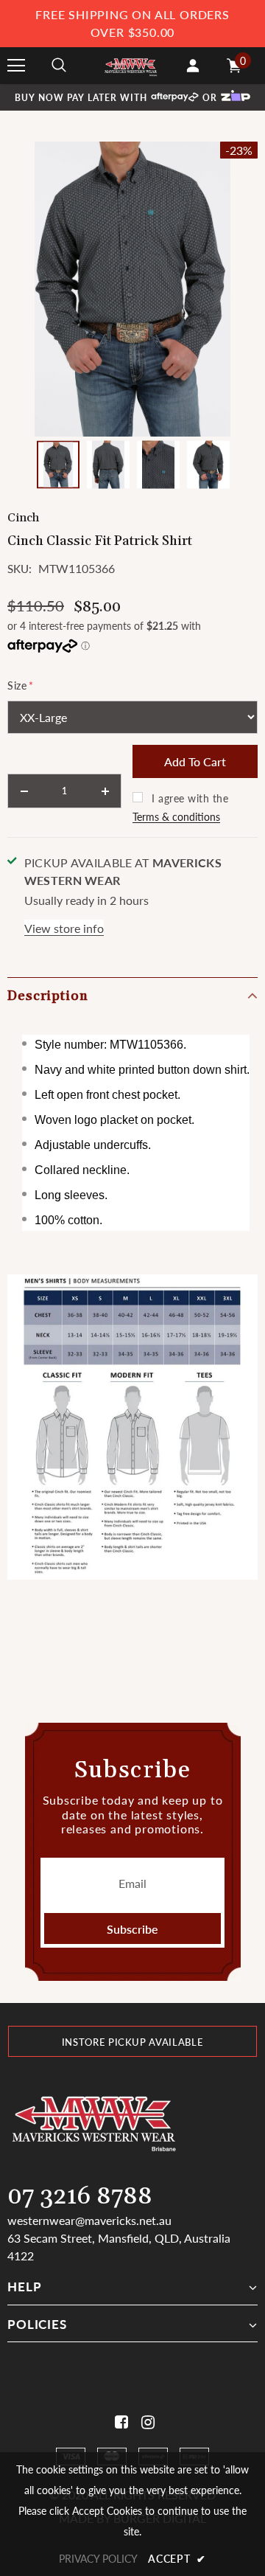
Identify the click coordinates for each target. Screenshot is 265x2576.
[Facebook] (119, 2422)
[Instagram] (145, 2422)
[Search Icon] (59, 66)
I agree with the (190, 798)
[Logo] (131, 65)
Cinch (23, 518)
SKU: (20, 569)
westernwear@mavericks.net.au (89, 2220)
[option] (132, 289)
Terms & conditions (176, 817)
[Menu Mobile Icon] (16, 66)
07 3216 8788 (80, 2197)
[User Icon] (193, 66)
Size (21, 685)
